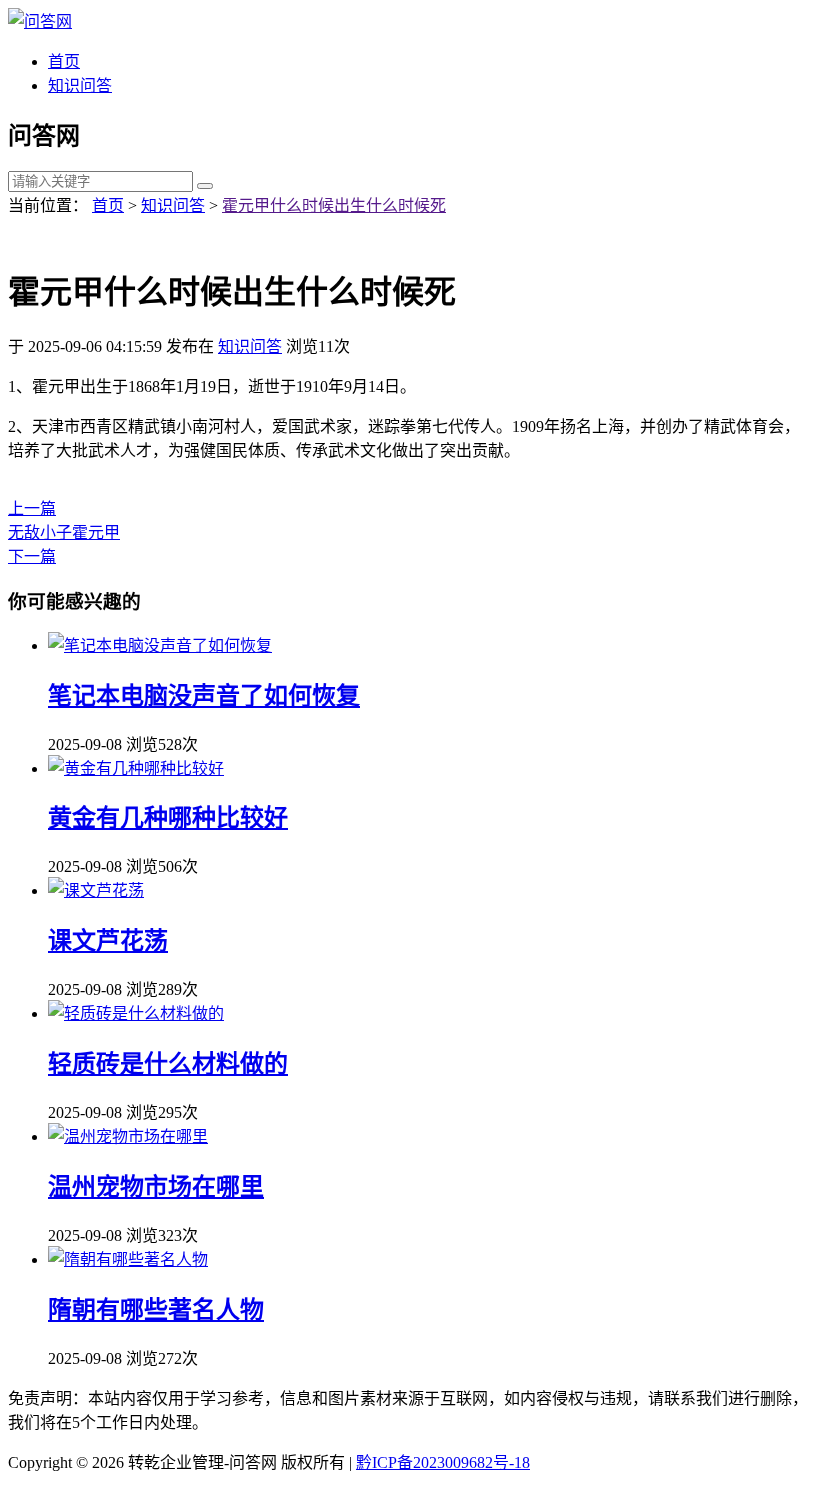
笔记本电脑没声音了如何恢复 (204, 696)
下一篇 (32, 556)
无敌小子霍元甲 (64, 532)
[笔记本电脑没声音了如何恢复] (160, 645)
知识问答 (80, 85)
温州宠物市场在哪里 (156, 1187)
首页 (64, 61)
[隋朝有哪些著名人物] (128, 1259)
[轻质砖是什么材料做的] (136, 1013)
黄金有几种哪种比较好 (168, 818)
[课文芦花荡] (96, 890)
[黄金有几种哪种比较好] (136, 768)
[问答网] (40, 21)
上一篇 (32, 508)
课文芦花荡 (108, 941)
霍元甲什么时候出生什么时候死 (334, 205)
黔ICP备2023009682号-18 (443, 1462)
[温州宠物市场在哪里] (128, 1136)
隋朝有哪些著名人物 (156, 1310)
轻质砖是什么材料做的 (168, 1064)
